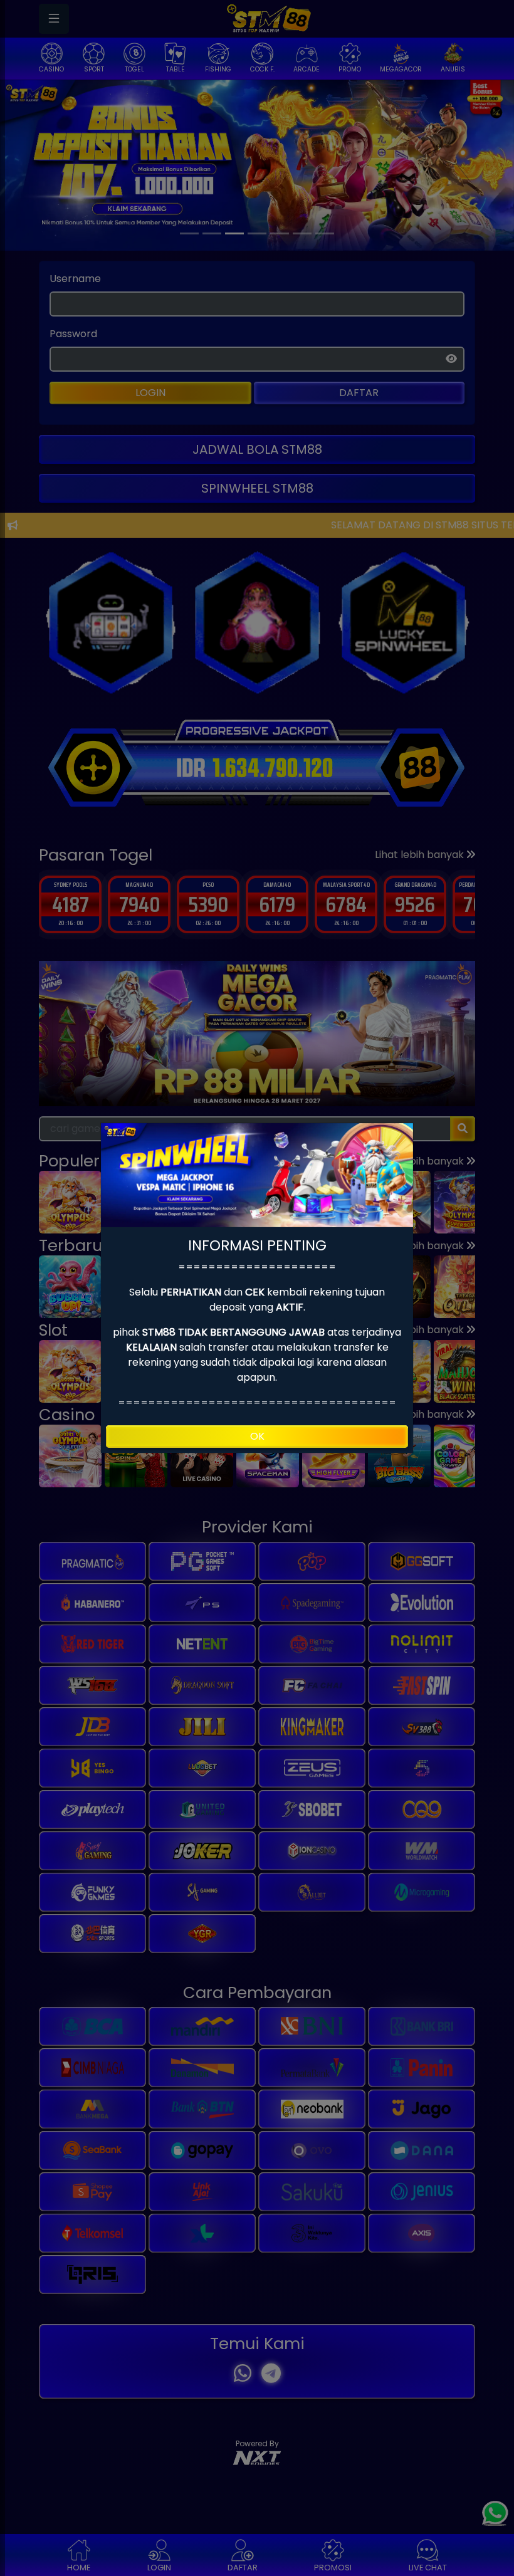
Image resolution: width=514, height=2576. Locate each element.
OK (257, 1436)
